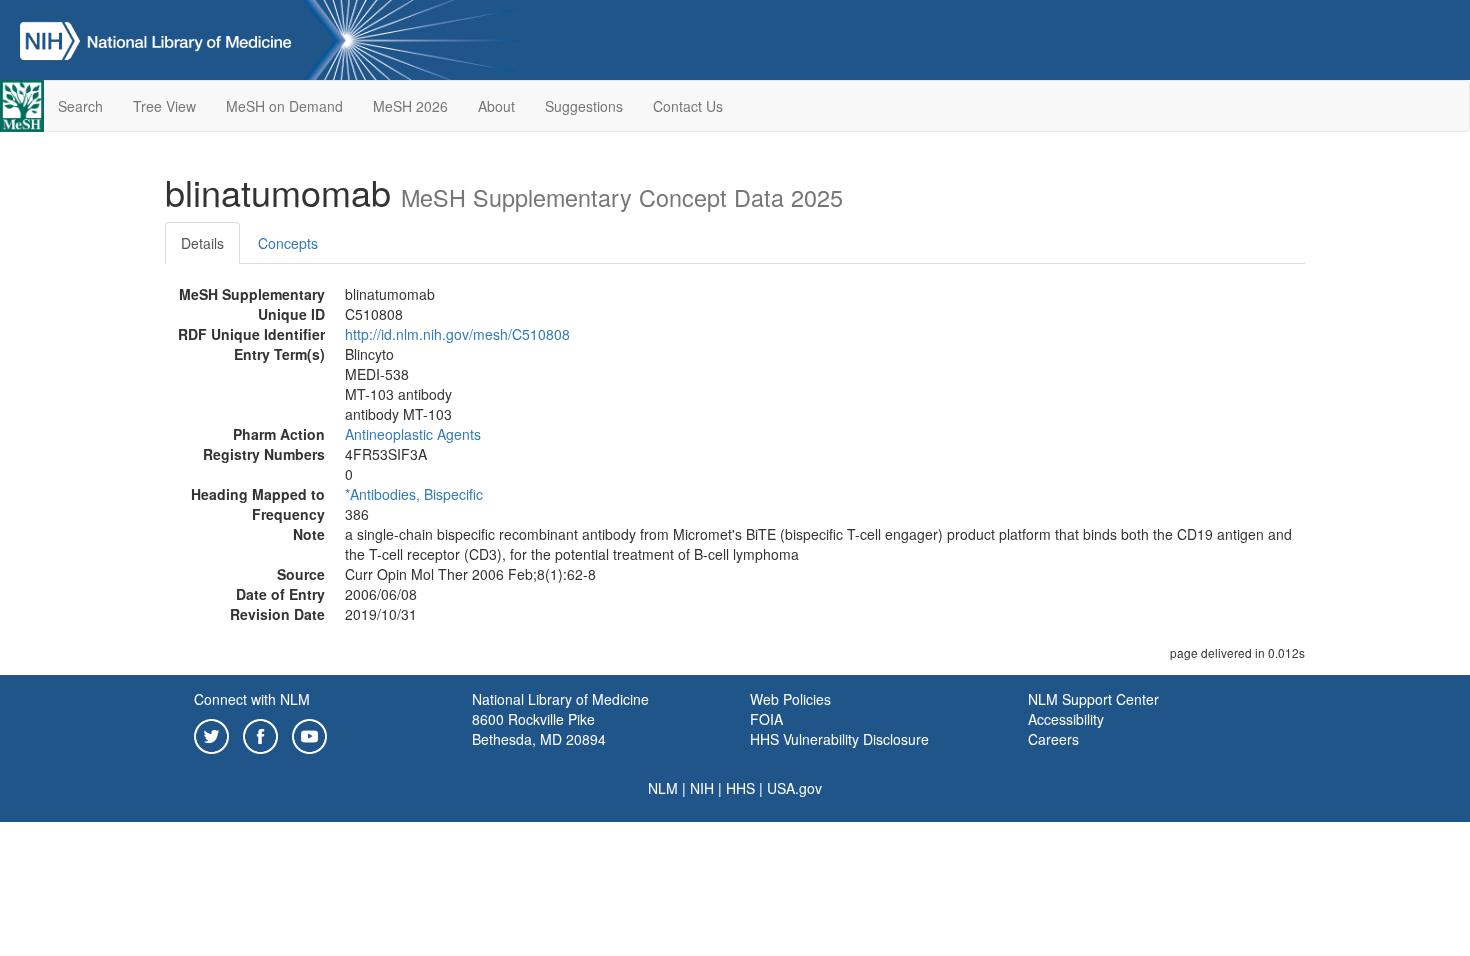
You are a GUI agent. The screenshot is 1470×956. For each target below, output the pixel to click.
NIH (702, 788)
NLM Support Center (1093, 699)
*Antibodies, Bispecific (414, 494)
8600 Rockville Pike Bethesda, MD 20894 (539, 729)
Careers (1053, 739)
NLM (663, 788)
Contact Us (688, 106)
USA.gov (794, 788)
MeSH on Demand (284, 106)
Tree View (164, 106)
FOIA (766, 719)
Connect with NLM (252, 699)
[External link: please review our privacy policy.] (211, 734)
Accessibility (1066, 719)
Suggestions (584, 106)
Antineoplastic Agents (413, 434)
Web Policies (790, 699)
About (496, 106)
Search (80, 106)
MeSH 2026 (410, 106)
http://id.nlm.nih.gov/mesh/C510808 (457, 334)
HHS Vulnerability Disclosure (839, 739)
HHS (740, 788)
